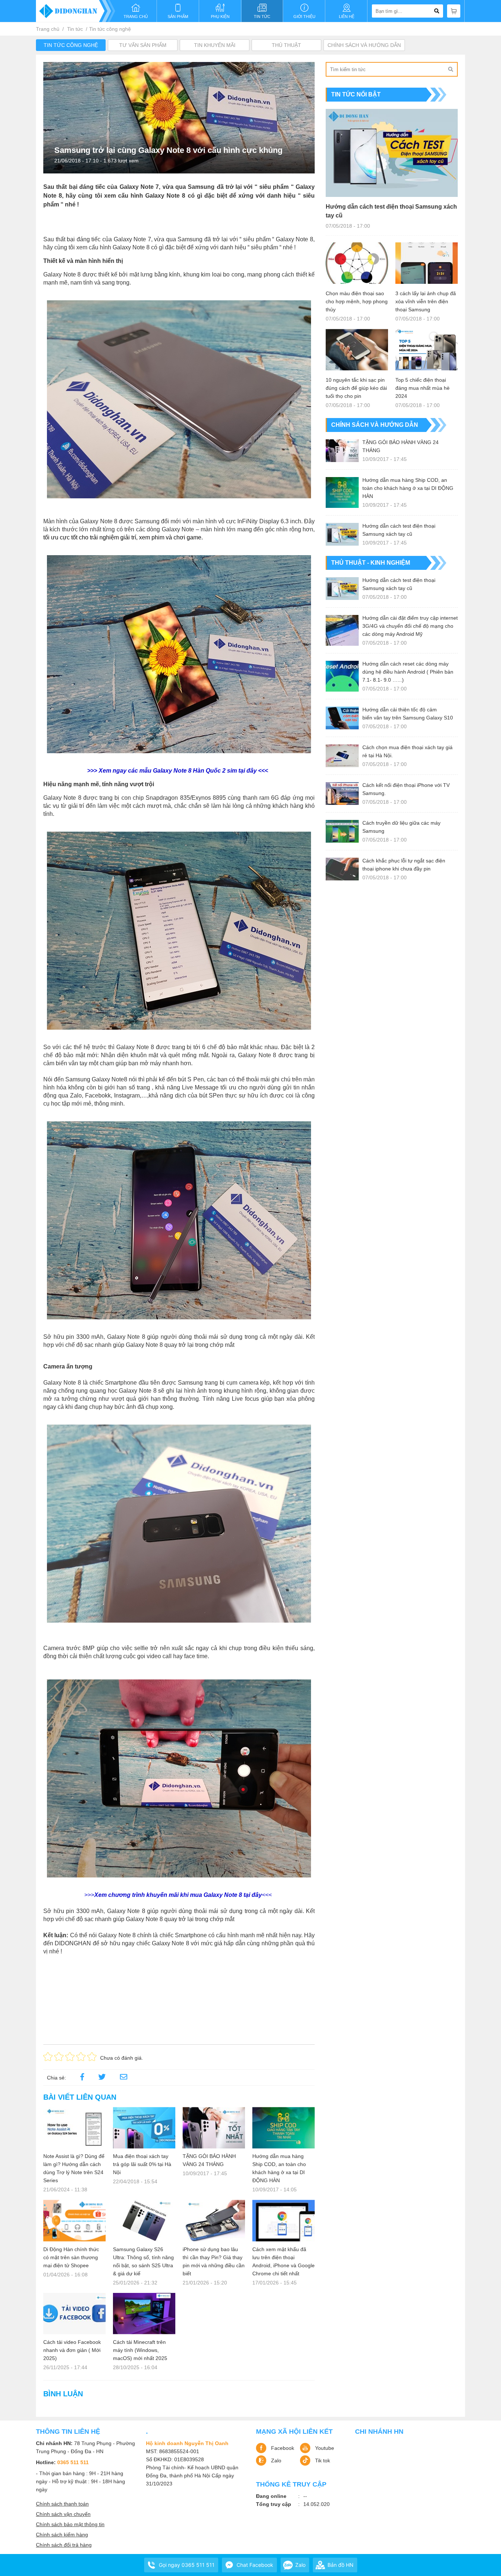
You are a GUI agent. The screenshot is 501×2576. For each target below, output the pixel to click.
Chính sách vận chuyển (63, 2514)
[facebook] (82, 2078)
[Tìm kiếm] (450, 69)
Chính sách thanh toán (62, 2504)
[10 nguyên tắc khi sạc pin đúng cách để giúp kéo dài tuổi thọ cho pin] (357, 350)
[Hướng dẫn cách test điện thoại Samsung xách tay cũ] (392, 153)
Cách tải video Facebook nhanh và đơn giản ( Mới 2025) (72, 2350)
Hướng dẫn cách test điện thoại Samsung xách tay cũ (391, 211)
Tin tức (75, 29)
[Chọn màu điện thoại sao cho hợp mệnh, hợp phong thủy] (357, 263)
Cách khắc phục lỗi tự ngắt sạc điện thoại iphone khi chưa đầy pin (404, 865)
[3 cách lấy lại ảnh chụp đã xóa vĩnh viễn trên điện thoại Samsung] (427, 263)
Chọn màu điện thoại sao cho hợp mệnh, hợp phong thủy (357, 301)
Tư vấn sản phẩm (143, 45)
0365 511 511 (73, 2462)
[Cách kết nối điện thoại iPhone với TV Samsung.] (342, 794)
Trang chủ (48, 29)
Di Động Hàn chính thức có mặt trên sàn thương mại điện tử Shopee (71, 2257)
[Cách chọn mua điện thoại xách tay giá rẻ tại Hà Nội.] (342, 756)
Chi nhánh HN (379, 2432)
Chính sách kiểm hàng (62, 2535)
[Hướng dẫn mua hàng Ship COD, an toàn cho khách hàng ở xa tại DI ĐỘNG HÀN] (284, 2128)
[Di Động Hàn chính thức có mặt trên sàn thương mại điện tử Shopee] (74, 2220)
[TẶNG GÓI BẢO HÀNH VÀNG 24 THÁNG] (214, 2128)
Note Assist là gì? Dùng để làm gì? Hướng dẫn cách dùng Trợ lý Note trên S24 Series (74, 2168)
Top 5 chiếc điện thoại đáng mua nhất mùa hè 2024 (423, 388)
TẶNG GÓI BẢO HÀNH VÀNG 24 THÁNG (209, 2160)
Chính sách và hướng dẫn (364, 45)
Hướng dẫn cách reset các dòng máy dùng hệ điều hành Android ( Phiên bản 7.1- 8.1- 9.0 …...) (408, 672)
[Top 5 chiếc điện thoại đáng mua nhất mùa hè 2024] (427, 350)
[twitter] (102, 2078)
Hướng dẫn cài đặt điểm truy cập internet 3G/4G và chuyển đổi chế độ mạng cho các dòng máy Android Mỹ (410, 626)
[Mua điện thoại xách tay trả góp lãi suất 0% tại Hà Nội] (144, 2128)
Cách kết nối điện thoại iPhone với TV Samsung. (406, 789)
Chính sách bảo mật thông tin (70, 2524)
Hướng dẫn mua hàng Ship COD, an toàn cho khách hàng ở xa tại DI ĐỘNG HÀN (279, 2168)
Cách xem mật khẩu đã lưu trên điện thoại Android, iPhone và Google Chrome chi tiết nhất (284, 2261)
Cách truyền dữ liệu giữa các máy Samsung (401, 827)
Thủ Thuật (286, 45)
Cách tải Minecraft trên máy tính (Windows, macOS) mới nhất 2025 (140, 2350)
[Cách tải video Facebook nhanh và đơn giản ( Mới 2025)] (74, 2314)
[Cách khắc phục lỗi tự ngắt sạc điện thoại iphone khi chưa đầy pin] (342, 869)
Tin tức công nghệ (110, 29)
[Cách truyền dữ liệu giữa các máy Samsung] (342, 831)
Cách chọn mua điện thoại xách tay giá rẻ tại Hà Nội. (407, 751)
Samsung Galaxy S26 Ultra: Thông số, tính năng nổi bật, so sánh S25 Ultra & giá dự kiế (143, 2261)
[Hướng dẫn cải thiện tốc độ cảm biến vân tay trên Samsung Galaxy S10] (342, 718)
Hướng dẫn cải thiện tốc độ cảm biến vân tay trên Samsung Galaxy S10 (408, 714)
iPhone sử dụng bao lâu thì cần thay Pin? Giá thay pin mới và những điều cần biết (214, 2261)
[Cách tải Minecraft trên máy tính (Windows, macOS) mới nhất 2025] (144, 2314)
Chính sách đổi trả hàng (64, 2545)
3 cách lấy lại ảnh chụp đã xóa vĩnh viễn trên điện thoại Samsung (426, 301)
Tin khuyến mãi (215, 45)
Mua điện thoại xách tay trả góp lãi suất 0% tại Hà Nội (142, 2164)
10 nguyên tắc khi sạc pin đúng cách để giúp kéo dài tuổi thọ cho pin (356, 388)
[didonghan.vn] (76, 11)
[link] (124, 2078)
